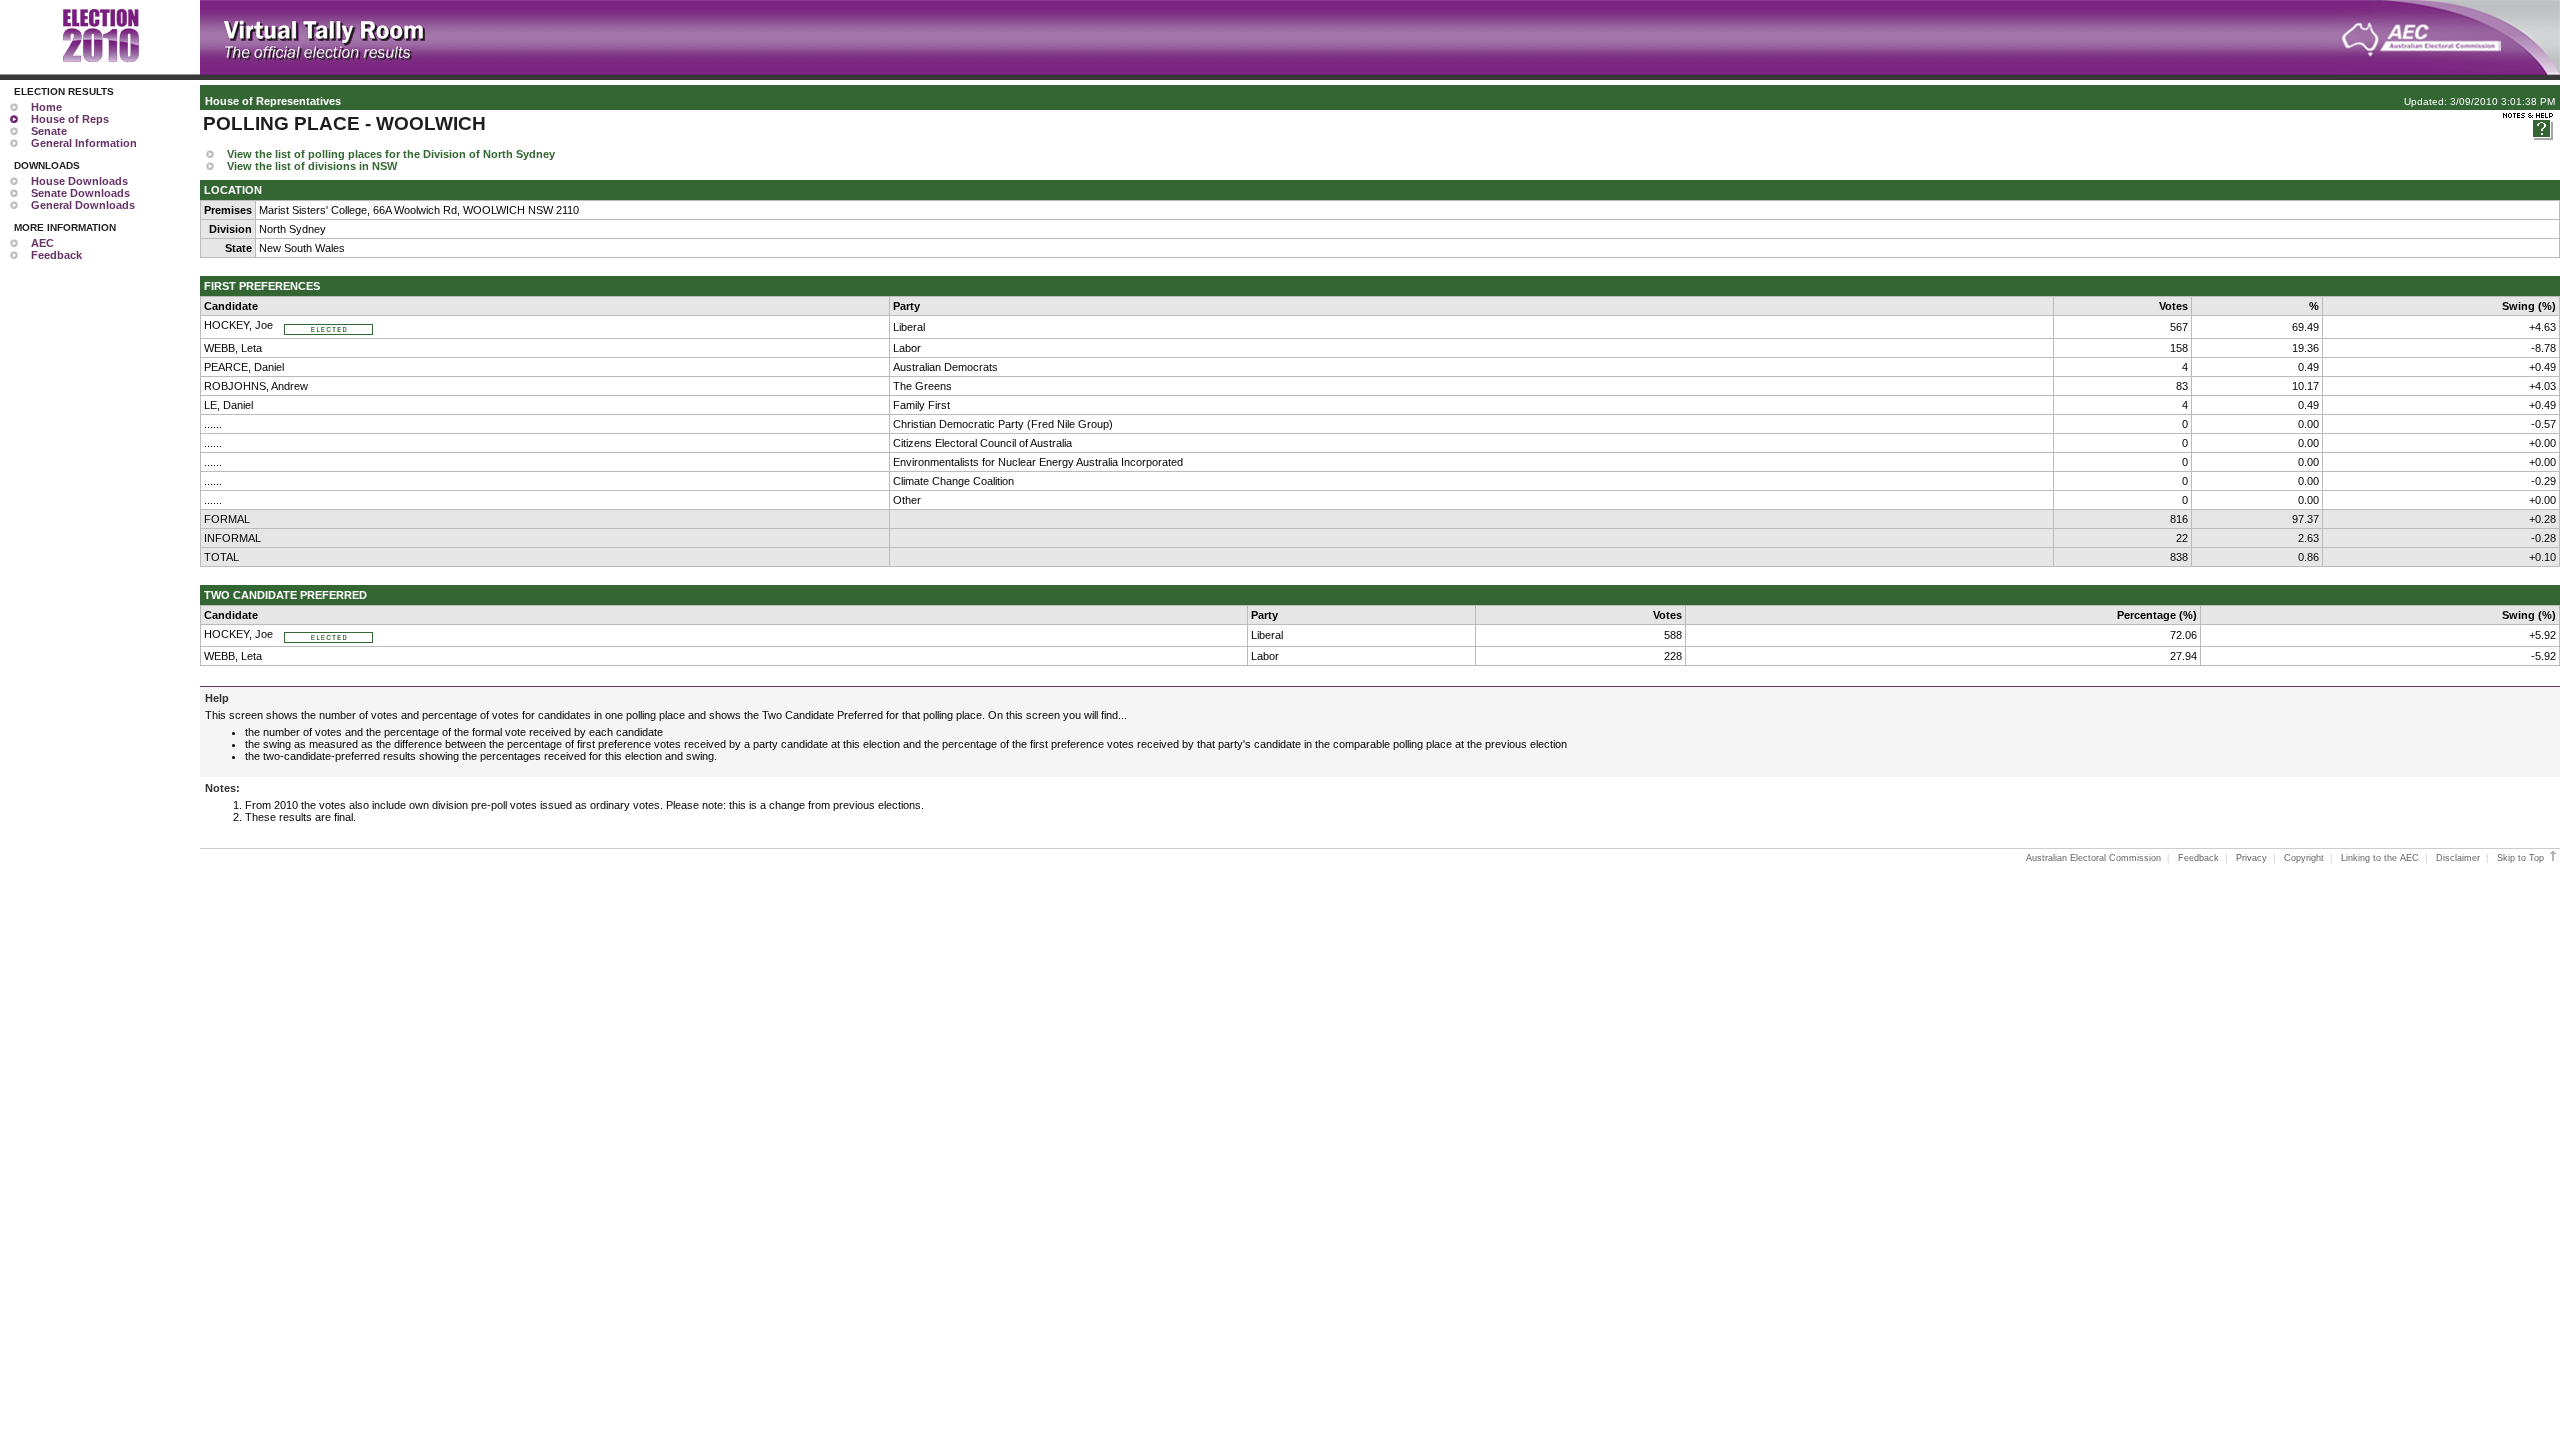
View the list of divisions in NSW (312, 166)
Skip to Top (2522, 858)
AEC (42, 243)
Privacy (2251, 858)
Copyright (2304, 858)
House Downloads (79, 181)
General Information (84, 143)
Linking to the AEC (2380, 858)
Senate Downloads (80, 193)
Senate (49, 131)
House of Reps (70, 119)
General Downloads (83, 205)
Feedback (56, 255)
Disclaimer (2458, 858)
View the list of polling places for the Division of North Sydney (391, 154)
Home (46, 107)
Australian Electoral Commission (2093, 858)
